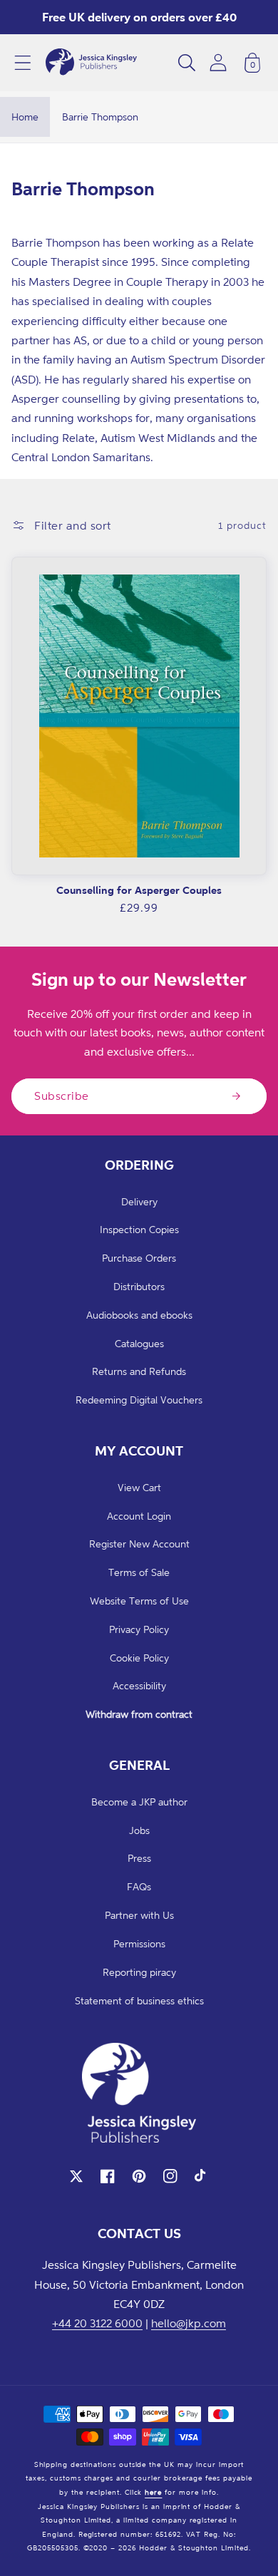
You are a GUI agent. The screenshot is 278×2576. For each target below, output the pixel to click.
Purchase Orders (139, 1258)
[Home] (91, 63)
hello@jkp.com (189, 2323)
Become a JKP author (139, 1802)
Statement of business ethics (139, 2000)
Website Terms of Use (139, 1601)
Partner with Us (139, 1915)
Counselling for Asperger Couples (139, 890)
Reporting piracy (139, 1972)
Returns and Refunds (139, 1371)
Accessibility (139, 1685)
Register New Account (139, 1544)
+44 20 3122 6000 (97, 2323)
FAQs (139, 1886)
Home (25, 117)
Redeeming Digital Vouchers (139, 1400)
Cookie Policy (139, 1658)
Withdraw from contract (139, 1714)
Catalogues (139, 1343)
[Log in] (218, 62)
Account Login (139, 1516)
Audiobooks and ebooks (139, 1315)
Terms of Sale (139, 1572)
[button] (23, 63)
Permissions (139, 1943)
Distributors (139, 1286)
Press (139, 1858)
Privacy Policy (139, 1629)
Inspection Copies (139, 1229)
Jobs (139, 1830)
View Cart (139, 1487)
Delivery (139, 1201)
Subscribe (62, 1096)
